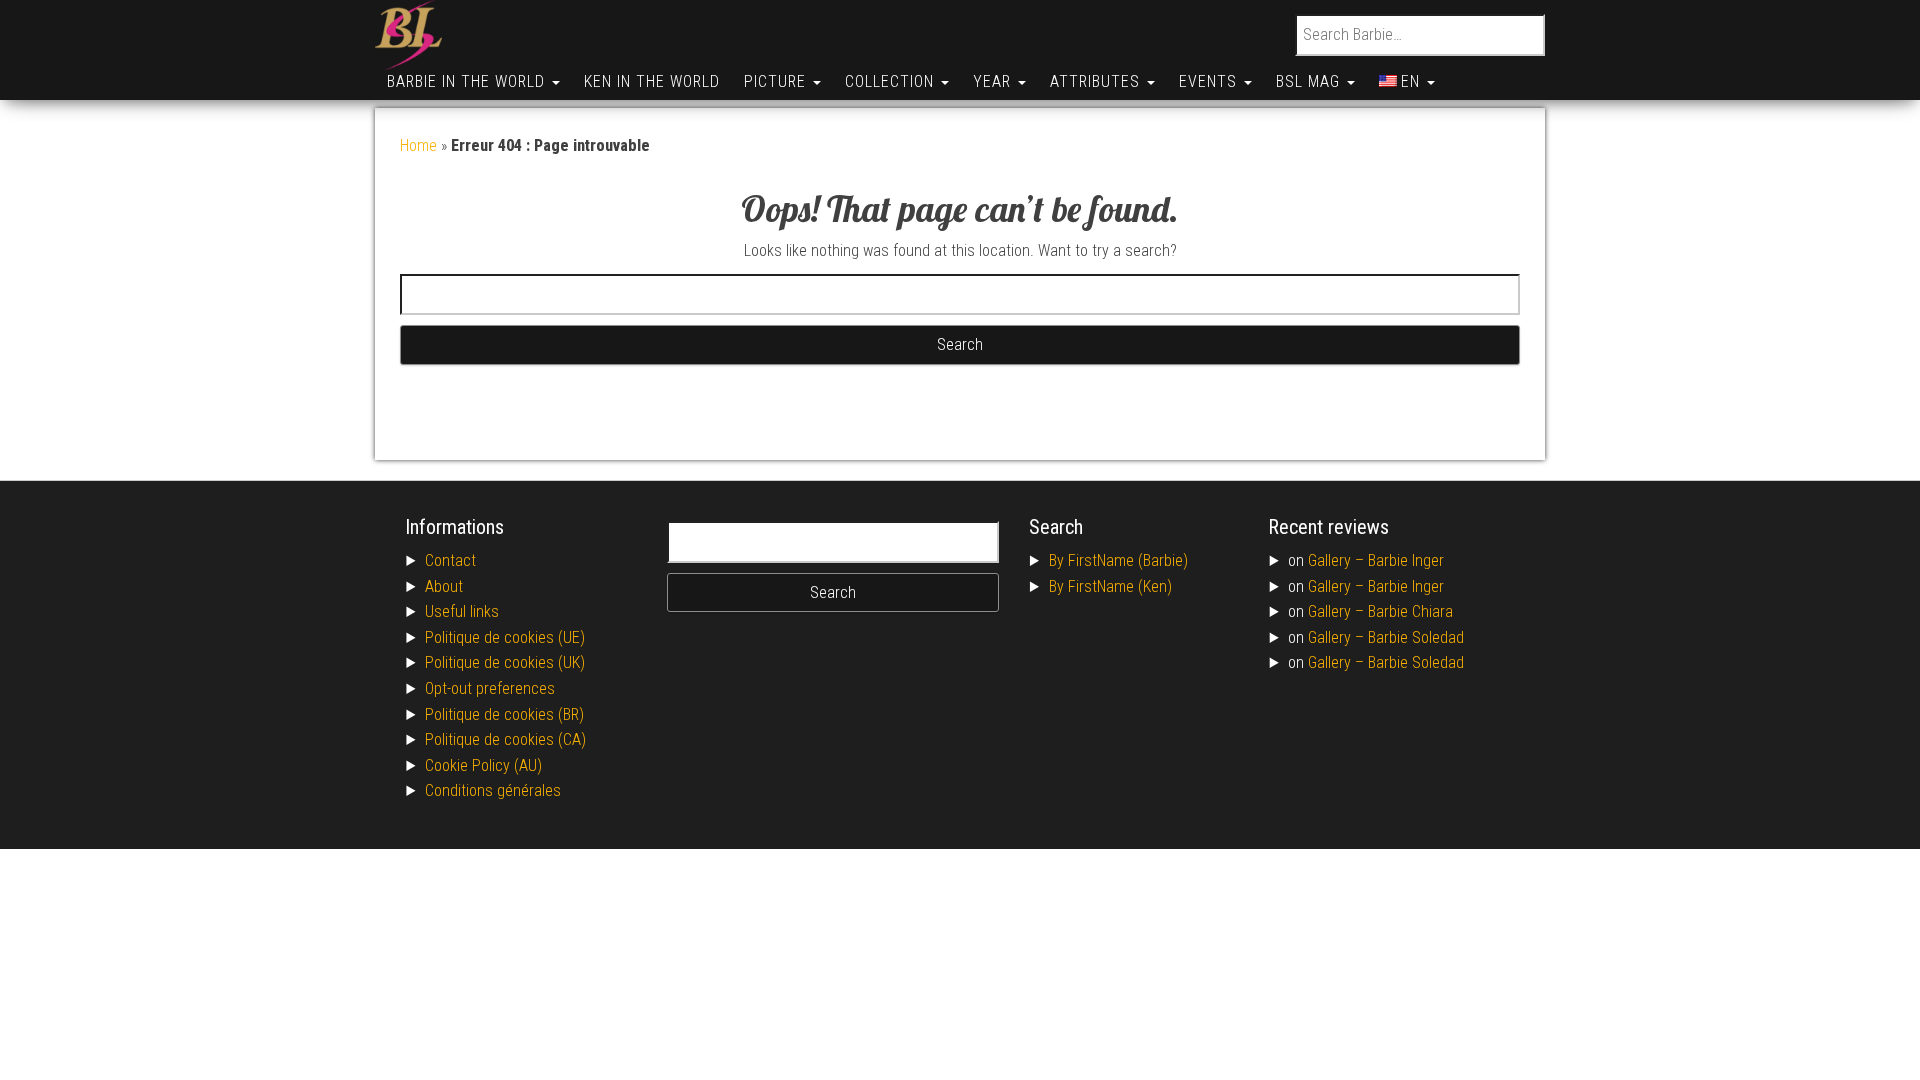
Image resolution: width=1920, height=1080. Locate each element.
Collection (892, 81)
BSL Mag (1310, 81)
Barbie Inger (1406, 560)
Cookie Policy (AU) (483, 765)
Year (994, 81)
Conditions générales (493, 790)
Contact (450, 560)
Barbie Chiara (1410, 611)
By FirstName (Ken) (1110, 586)
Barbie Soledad (1416, 637)
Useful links (462, 611)
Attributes (1097, 81)
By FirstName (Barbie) (1118, 560)
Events (1210, 81)
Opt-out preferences (490, 688)
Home (418, 145)
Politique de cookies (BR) (504, 714)
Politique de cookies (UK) (505, 662)
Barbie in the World (468, 81)
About (444, 586)
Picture (777, 81)
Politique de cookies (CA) (505, 739)
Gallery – (1338, 560)
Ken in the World (652, 81)
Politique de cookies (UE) (505, 637)
